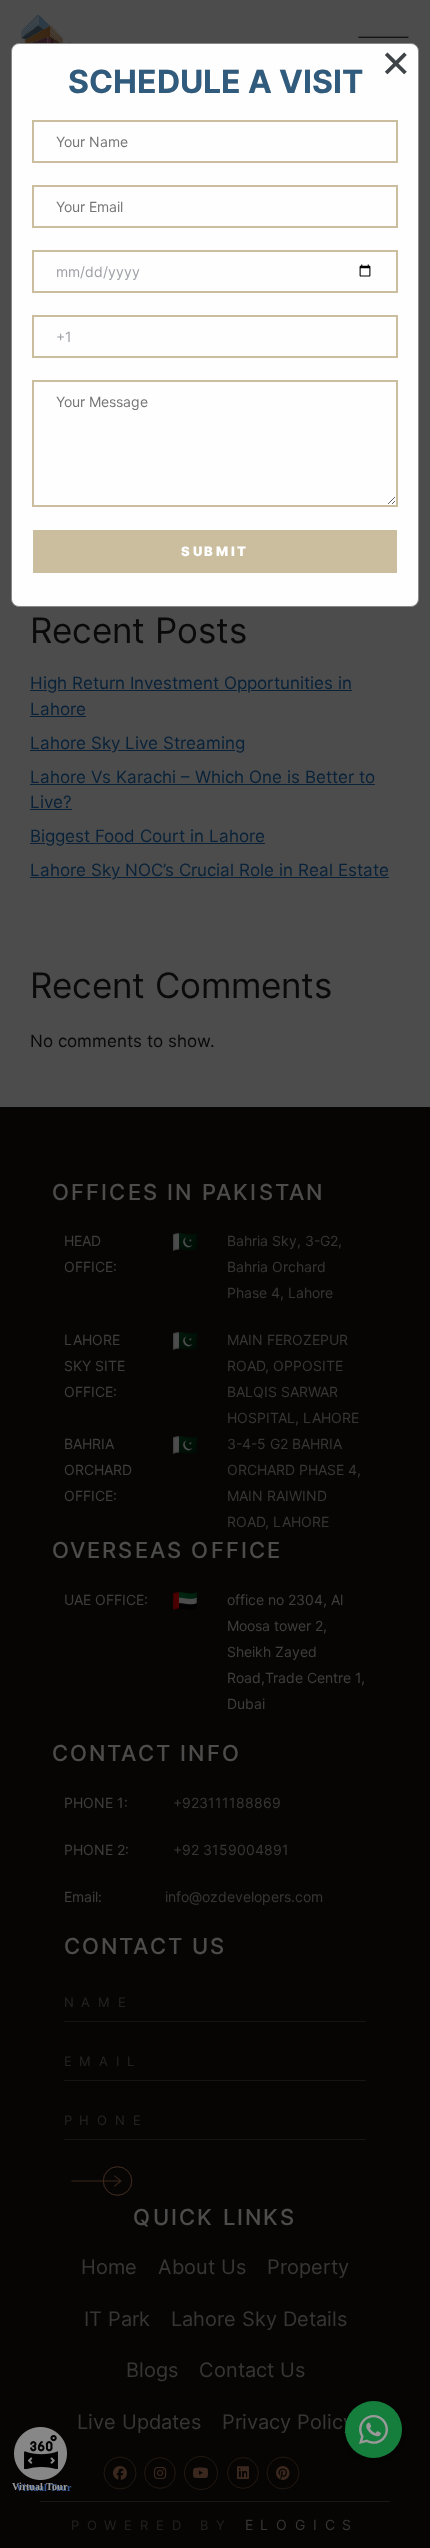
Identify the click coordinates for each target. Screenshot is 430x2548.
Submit (215, 551)
